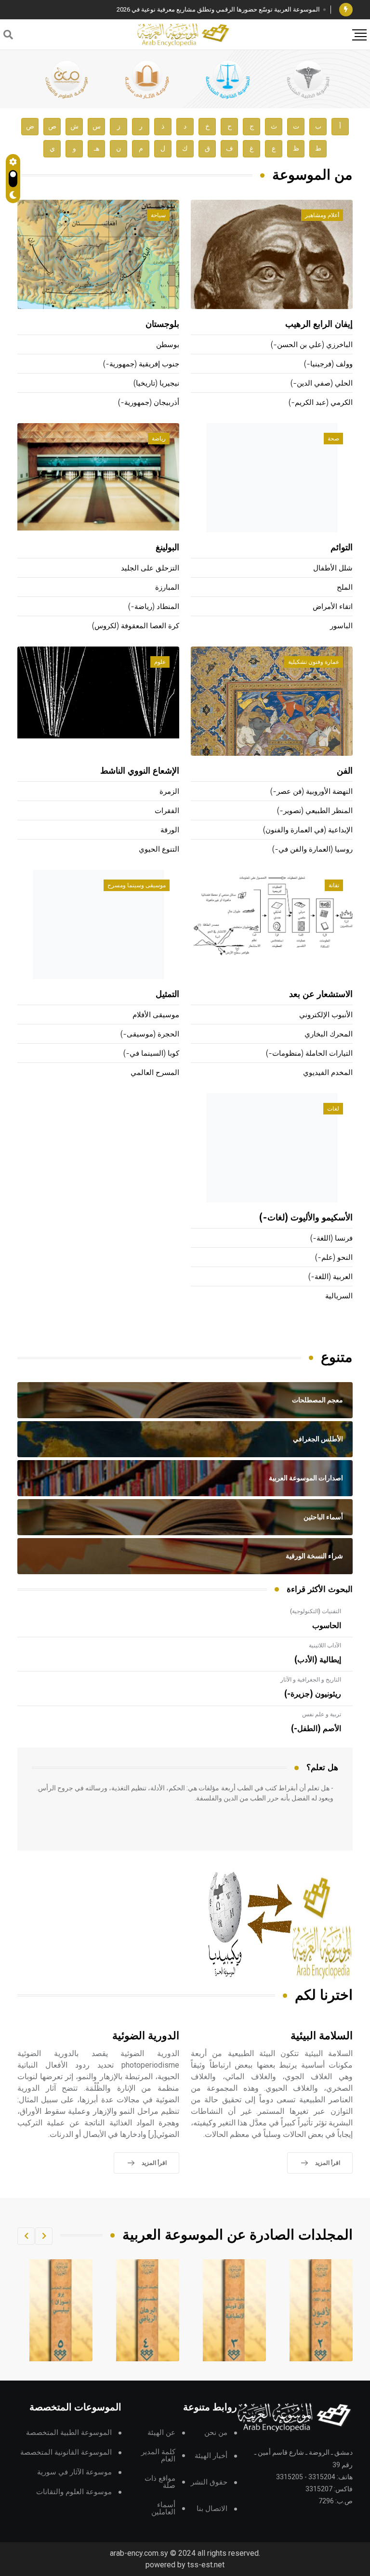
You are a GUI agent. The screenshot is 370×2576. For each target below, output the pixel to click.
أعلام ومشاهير (322, 215)
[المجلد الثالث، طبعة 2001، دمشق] (321, 2310)
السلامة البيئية (322, 2036)
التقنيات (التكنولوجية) (316, 1611)
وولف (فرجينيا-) (328, 364)
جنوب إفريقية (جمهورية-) (141, 364)
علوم (160, 662)
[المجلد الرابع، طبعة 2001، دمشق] (235, 2310)
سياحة (158, 215)
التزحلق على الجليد (150, 568)
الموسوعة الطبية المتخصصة (69, 2433)
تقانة (334, 885)
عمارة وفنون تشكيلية (314, 662)
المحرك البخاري (329, 1034)
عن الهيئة (161, 2433)
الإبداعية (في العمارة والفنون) (308, 830)
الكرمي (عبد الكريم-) (321, 403)
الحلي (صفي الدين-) (322, 383)
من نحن (216, 2433)
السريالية (339, 1296)
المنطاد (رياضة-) (154, 607)
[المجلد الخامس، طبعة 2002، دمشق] (148, 2310)
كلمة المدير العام (158, 2456)
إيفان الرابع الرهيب (319, 324)
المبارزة (167, 588)
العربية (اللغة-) (330, 1277)
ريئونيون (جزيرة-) (313, 1694)
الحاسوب (327, 1626)
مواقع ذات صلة (160, 2482)
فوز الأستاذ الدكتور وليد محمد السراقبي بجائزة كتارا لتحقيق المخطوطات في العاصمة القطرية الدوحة (190, 9)
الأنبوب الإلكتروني (326, 1015)
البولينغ (167, 548)
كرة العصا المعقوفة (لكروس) (136, 626)
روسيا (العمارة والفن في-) (312, 849)
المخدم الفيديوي (328, 1073)
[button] (44, 2236)
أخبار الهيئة (211, 2456)
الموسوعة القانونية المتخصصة (66, 2453)
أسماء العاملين (163, 2509)
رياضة (159, 439)
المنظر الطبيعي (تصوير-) (315, 811)
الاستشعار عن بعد (321, 995)
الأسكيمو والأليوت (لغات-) (306, 1218)
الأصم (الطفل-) (316, 1729)
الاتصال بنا (212, 2509)
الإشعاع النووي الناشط (140, 771)
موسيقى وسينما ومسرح (137, 885)
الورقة (170, 830)
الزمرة (169, 792)
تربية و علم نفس (322, 1714)
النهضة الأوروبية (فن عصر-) (311, 792)
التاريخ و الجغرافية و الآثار (311, 1680)
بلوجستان (162, 324)
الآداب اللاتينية (325, 1645)
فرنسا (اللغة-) (331, 1238)
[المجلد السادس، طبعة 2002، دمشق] (61, 2310)
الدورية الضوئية (146, 2036)
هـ (97, 149)
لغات (333, 1109)
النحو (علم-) (334, 1258)
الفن (345, 771)
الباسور (341, 626)
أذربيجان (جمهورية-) (149, 403)
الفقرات (167, 811)
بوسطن (168, 345)
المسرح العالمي (155, 1073)
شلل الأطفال (333, 568)
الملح (345, 588)
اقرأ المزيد (328, 2163)
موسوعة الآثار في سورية (74, 2472)
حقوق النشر (209, 2482)
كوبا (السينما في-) (151, 1054)
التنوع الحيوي (159, 849)
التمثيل (167, 995)
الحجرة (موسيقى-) (150, 1034)
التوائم (342, 548)
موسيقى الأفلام (156, 1015)
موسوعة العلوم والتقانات (74, 2492)
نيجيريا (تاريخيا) (156, 383)
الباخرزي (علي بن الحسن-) (312, 345)
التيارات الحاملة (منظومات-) (309, 1054)
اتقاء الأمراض (333, 607)
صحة (333, 439)
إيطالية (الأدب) (318, 1660)
